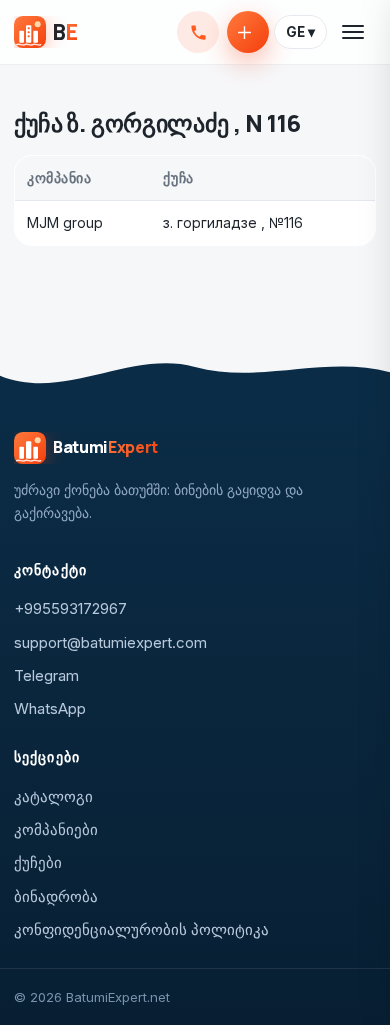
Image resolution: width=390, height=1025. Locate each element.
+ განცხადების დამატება (248, 32)
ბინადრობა (56, 896)
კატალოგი (53, 796)
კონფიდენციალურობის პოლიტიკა (141, 929)
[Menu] (354, 32)
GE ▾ (300, 32)
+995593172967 (198, 32)
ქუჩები (38, 862)
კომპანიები (56, 829)
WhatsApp (50, 708)
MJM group (65, 222)
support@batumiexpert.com (110, 642)
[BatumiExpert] (45, 32)
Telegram (46, 675)
